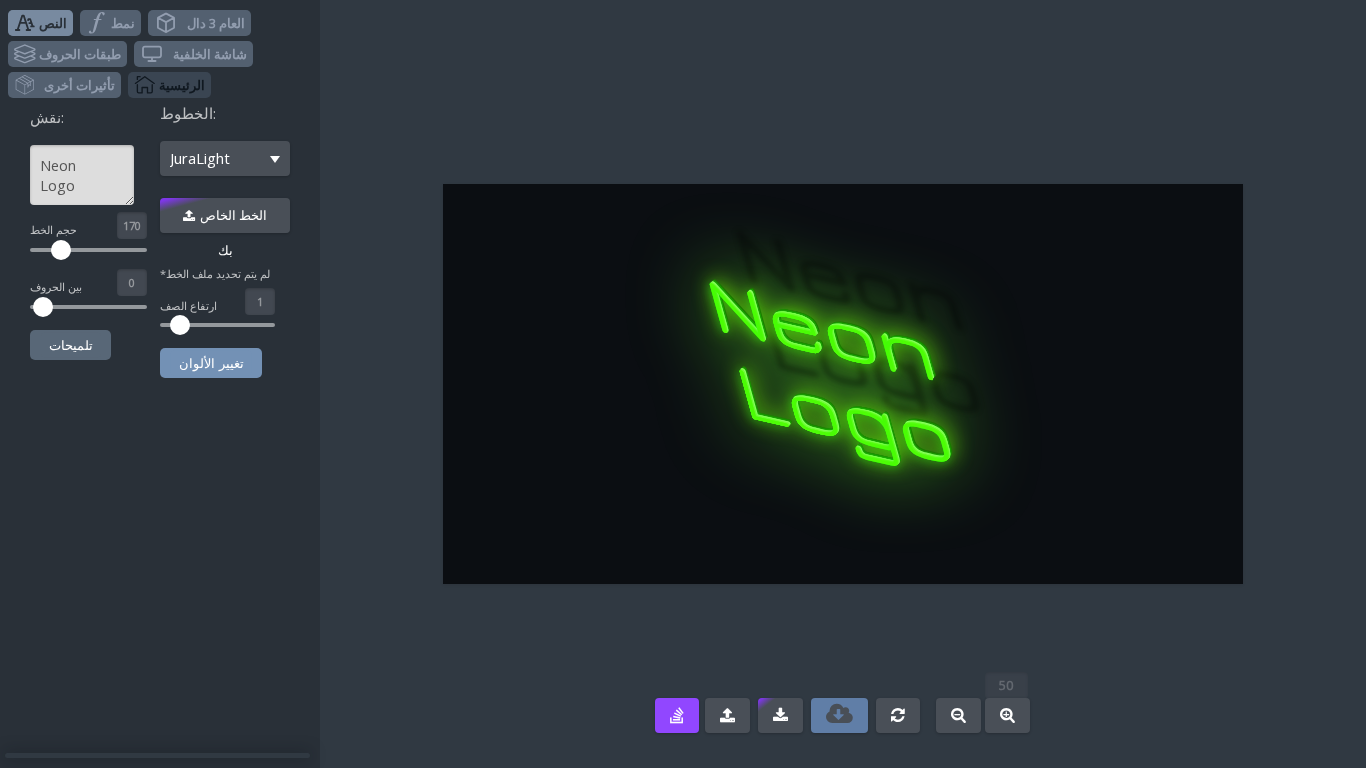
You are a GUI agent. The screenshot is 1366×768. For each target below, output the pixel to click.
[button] (40, 23)
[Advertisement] (645, 608)
